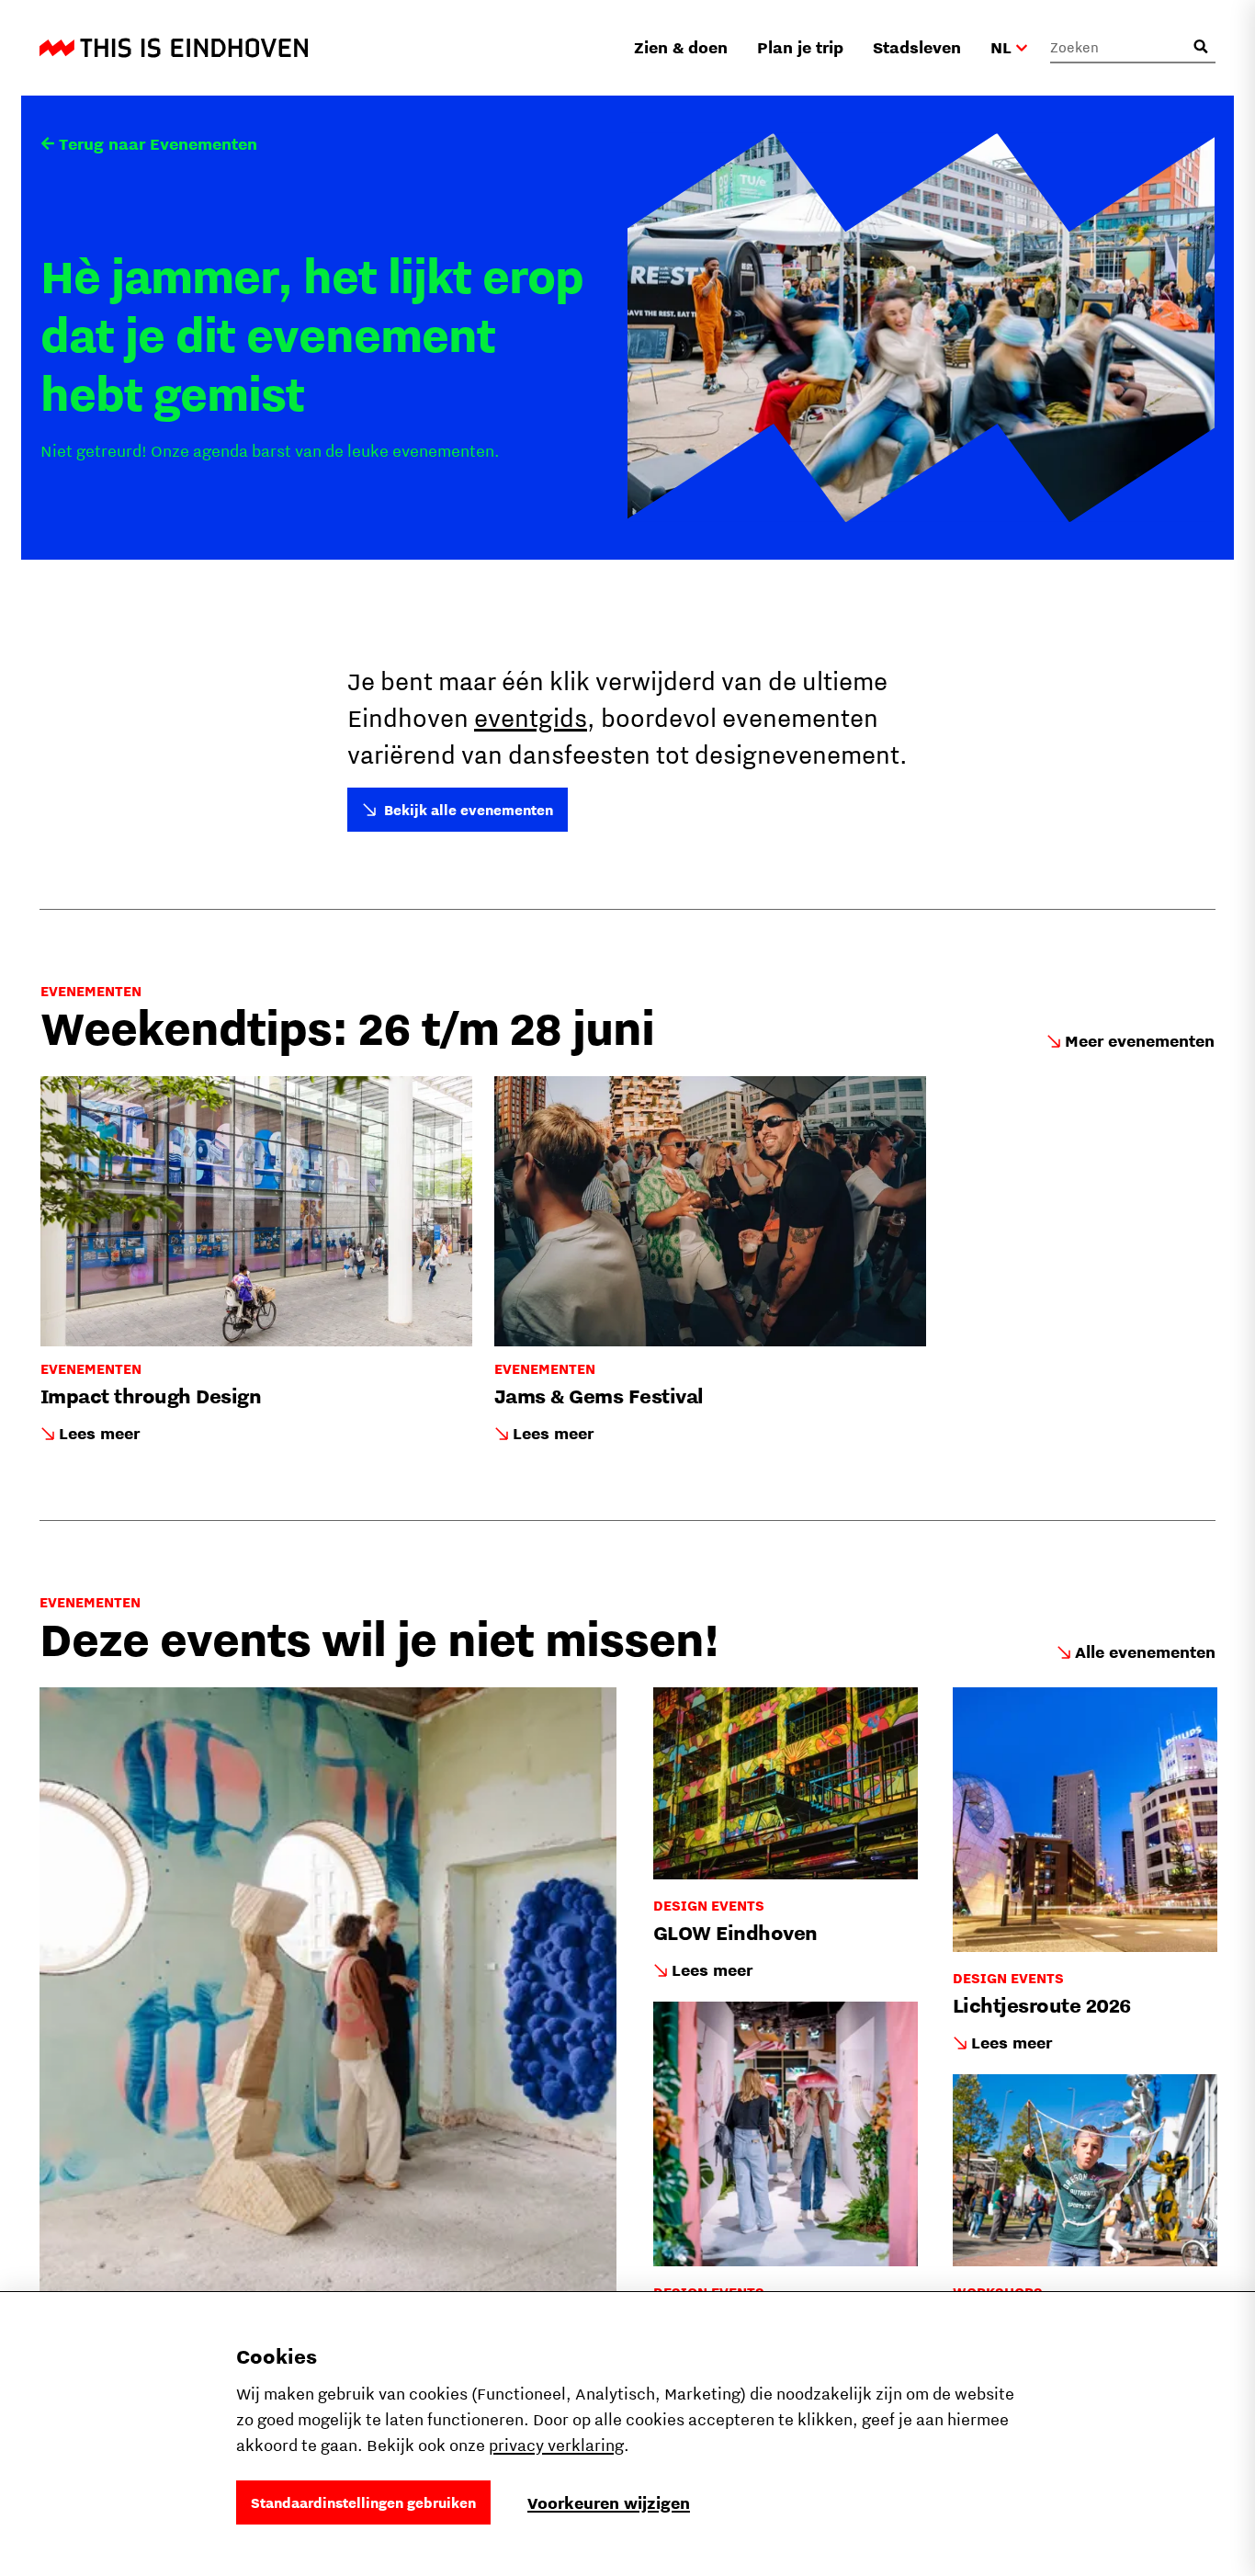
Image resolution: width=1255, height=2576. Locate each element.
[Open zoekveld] (1201, 47)
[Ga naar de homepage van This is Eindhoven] (174, 48)
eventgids (531, 717)
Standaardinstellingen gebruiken (363, 2502)
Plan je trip (800, 47)
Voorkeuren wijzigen (609, 2503)
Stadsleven (917, 47)
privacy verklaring (556, 2445)
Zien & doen (681, 47)
